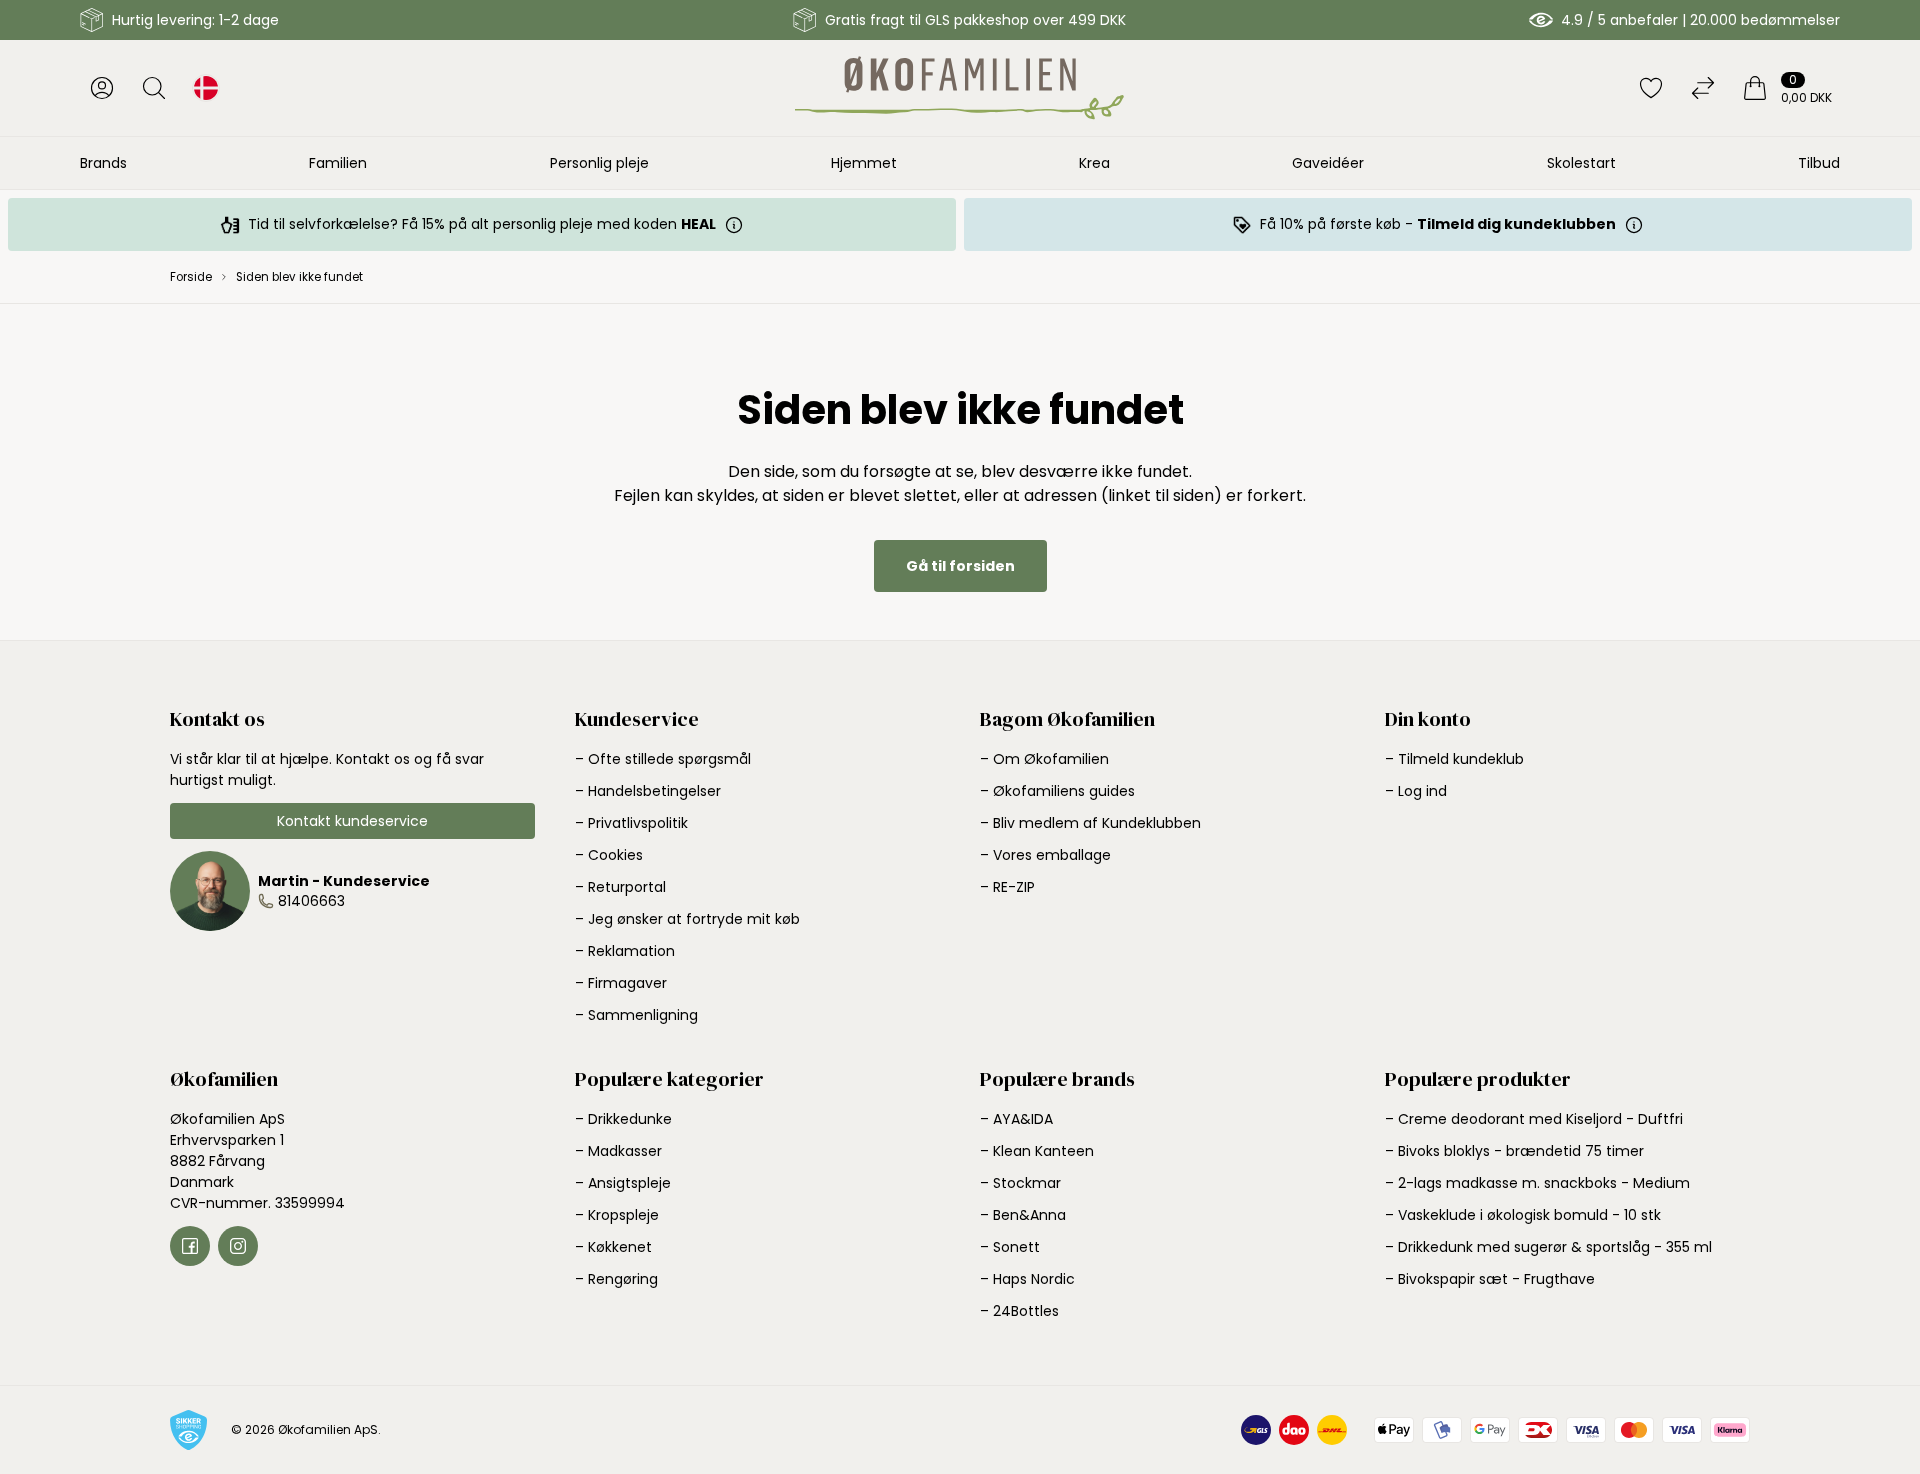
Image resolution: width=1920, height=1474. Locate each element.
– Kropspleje (617, 1215)
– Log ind (1416, 791)
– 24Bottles (1019, 1311)
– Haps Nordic (1027, 1279)
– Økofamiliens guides (1057, 791)
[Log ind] (102, 88)
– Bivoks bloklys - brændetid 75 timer (1514, 1151)
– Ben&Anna (1023, 1215)
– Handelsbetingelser (648, 791)
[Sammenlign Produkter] (1703, 88)
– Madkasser (618, 1151)
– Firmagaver (621, 983)
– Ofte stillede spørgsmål (663, 759)
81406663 (311, 901)
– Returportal (620, 887)
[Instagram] (238, 1246)
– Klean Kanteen (1037, 1151)
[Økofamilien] (959, 88)
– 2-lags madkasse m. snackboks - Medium (1537, 1183)
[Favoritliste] (1651, 88)
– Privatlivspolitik (631, 823)
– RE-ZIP (1007, 887)
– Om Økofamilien (1044, 759)
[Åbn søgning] (154, 88)
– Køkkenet (613, 1247)
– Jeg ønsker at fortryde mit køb (687, 919)
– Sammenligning (636, 1015)
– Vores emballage (1045, 855)
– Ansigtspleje (623, 1183)
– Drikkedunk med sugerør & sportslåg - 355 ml (1548, 1247)
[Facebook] (190, 1246)
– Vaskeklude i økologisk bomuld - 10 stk (1523, 1215)
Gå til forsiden (960, 566)
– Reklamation (625, 951)
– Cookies (609, 855)
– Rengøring (616, 1279)
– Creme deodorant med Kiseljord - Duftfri (1534, 1119)
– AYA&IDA (1016, 1119)
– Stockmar (1020, 1183)
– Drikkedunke (623, 1119)
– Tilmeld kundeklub (1454, 759)
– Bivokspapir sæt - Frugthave (1490, 1279)
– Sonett (1010, 1247)
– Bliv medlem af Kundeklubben (1090, 823)
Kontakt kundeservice (352, 821)
